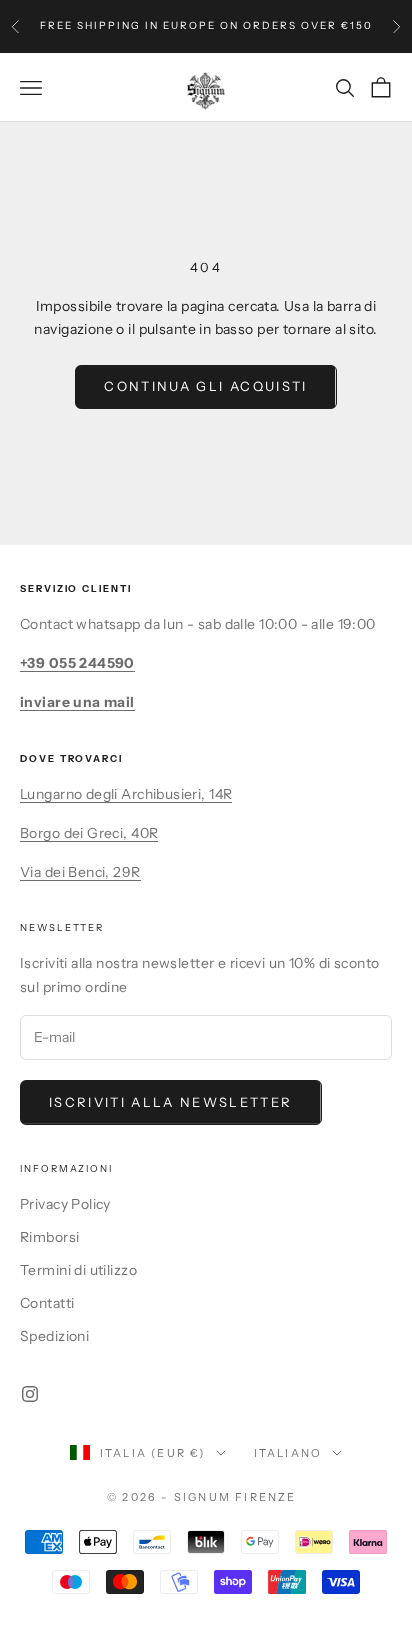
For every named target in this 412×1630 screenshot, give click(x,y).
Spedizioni (54, 1336)
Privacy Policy (65, 1204)
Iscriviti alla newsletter (171, 1102)
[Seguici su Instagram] (30, 1394)
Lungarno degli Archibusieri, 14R (126, 794)
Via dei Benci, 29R (80, 872)
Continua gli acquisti (205, 386)
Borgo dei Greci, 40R (89, 833)
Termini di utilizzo (78, 1270)
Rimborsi (49, 1237)
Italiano (288, 1453)
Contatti (47, 1303)
